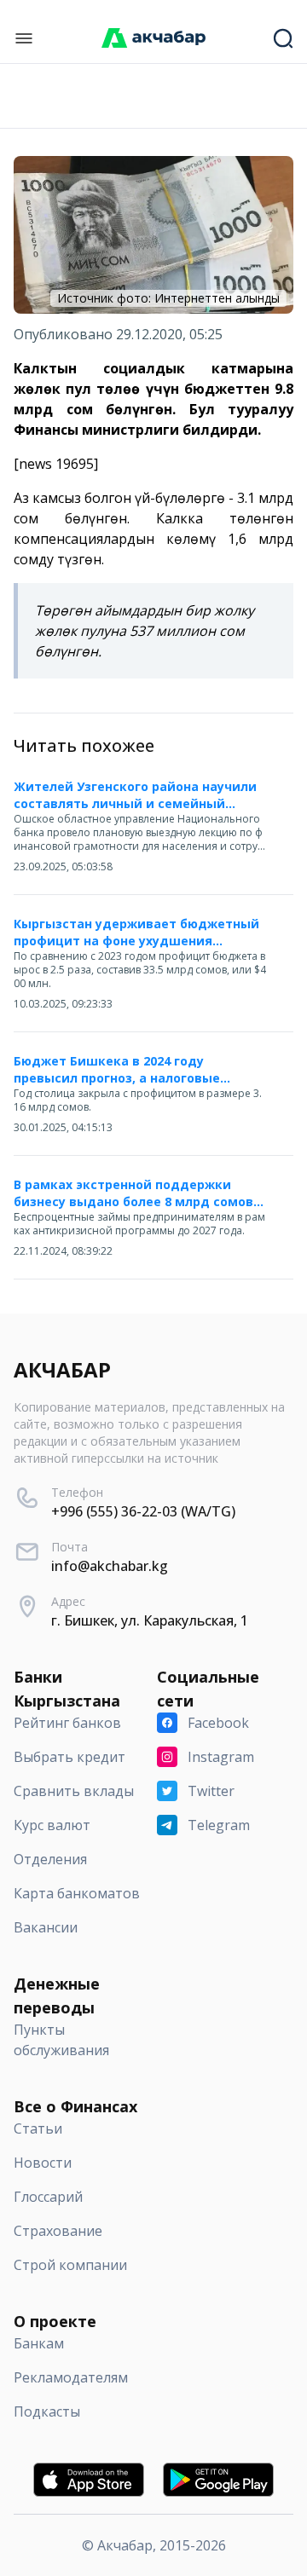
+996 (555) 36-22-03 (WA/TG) (143, 1511)
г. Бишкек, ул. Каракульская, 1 (150, 1620)
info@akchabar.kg (110, 1566)
